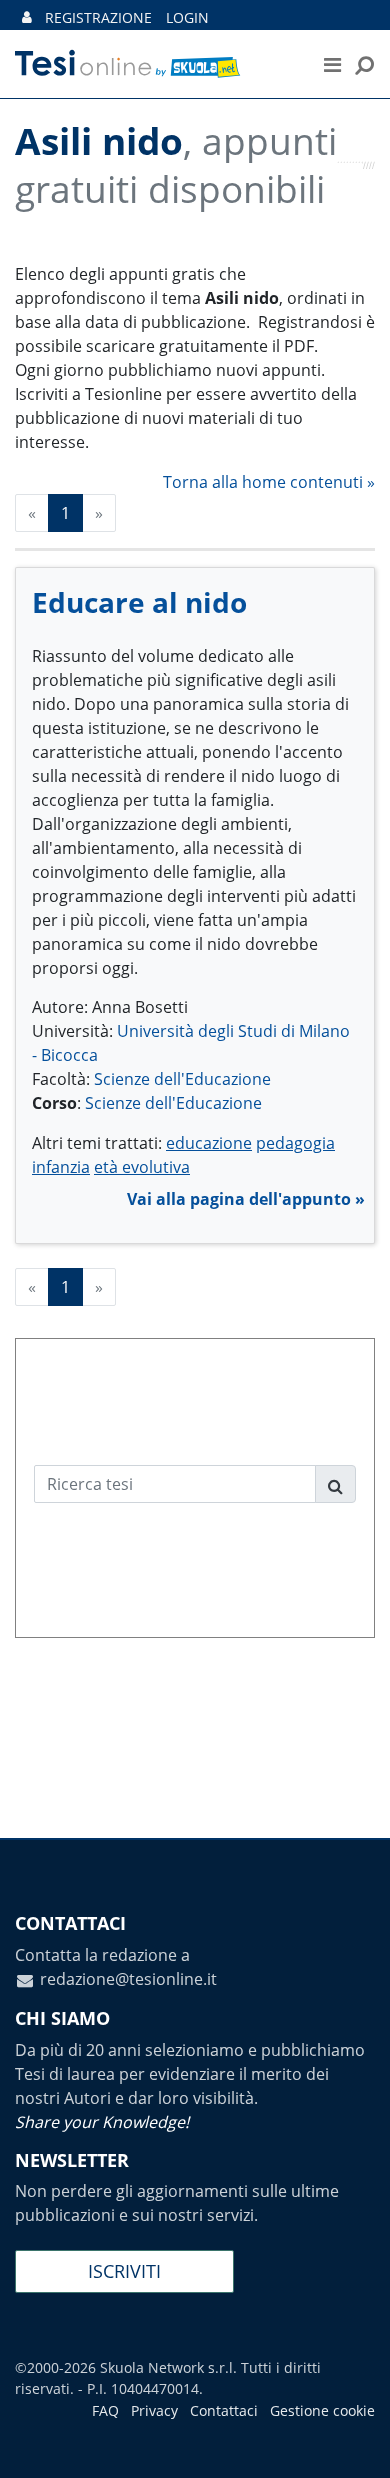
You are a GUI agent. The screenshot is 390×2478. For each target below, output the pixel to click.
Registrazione (98, 17)
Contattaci (224, 2410)
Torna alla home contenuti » (269, 482)
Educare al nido (139, 602)
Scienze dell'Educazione (182, 1079)
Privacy (154, 2410)
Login (187, 17)
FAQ (105, 2410)
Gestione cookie (322, 2410)
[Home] (150, 64)
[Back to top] (355, 2443)
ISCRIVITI (124, 2271)
